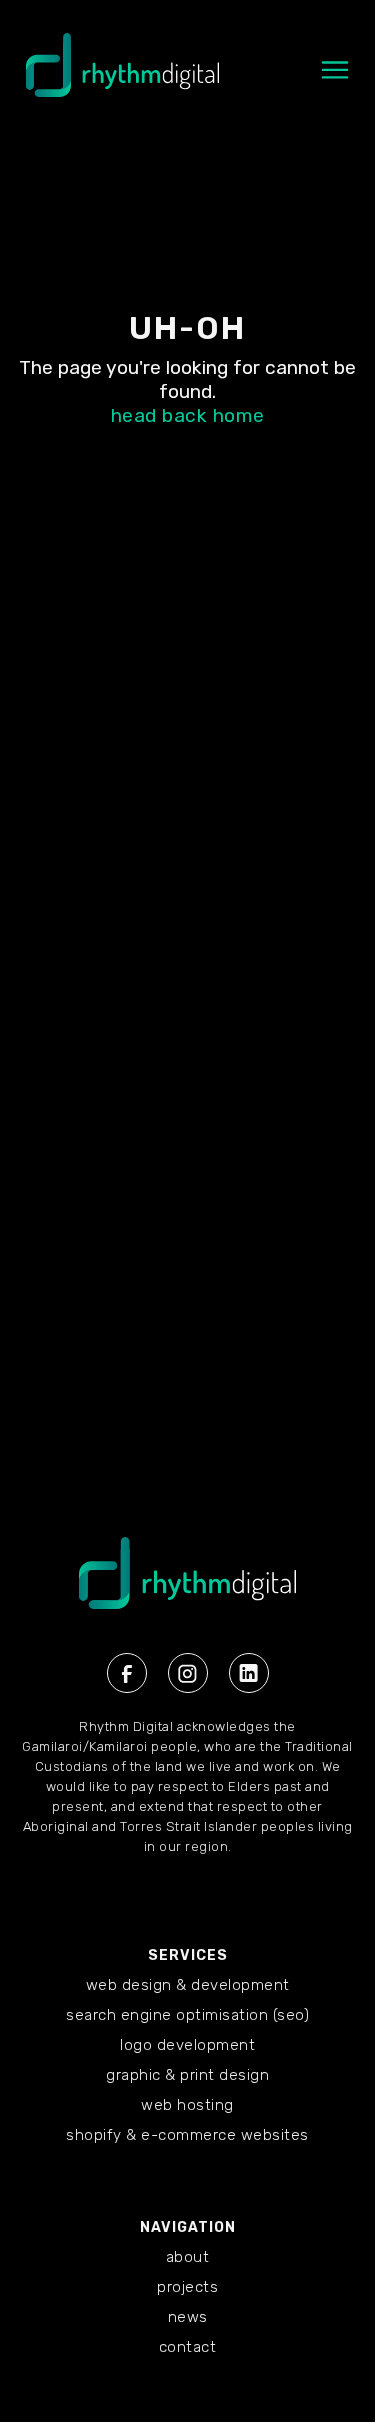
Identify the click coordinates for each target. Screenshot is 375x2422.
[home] (117, 75)
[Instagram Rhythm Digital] (188, 1673)
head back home (188, 415)
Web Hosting (187, 2105)
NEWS (188, 2317)
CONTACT (188, 2347)
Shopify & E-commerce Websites (187, 2135)
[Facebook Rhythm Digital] (127, 1673)
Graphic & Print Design (187, 2075)
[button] (335, 80)
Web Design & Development (188, 1985)
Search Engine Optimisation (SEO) (187, 2015)
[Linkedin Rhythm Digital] (249, 1673)
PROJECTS (187, 2287)
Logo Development (187, 2045)
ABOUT (188, 2257)
